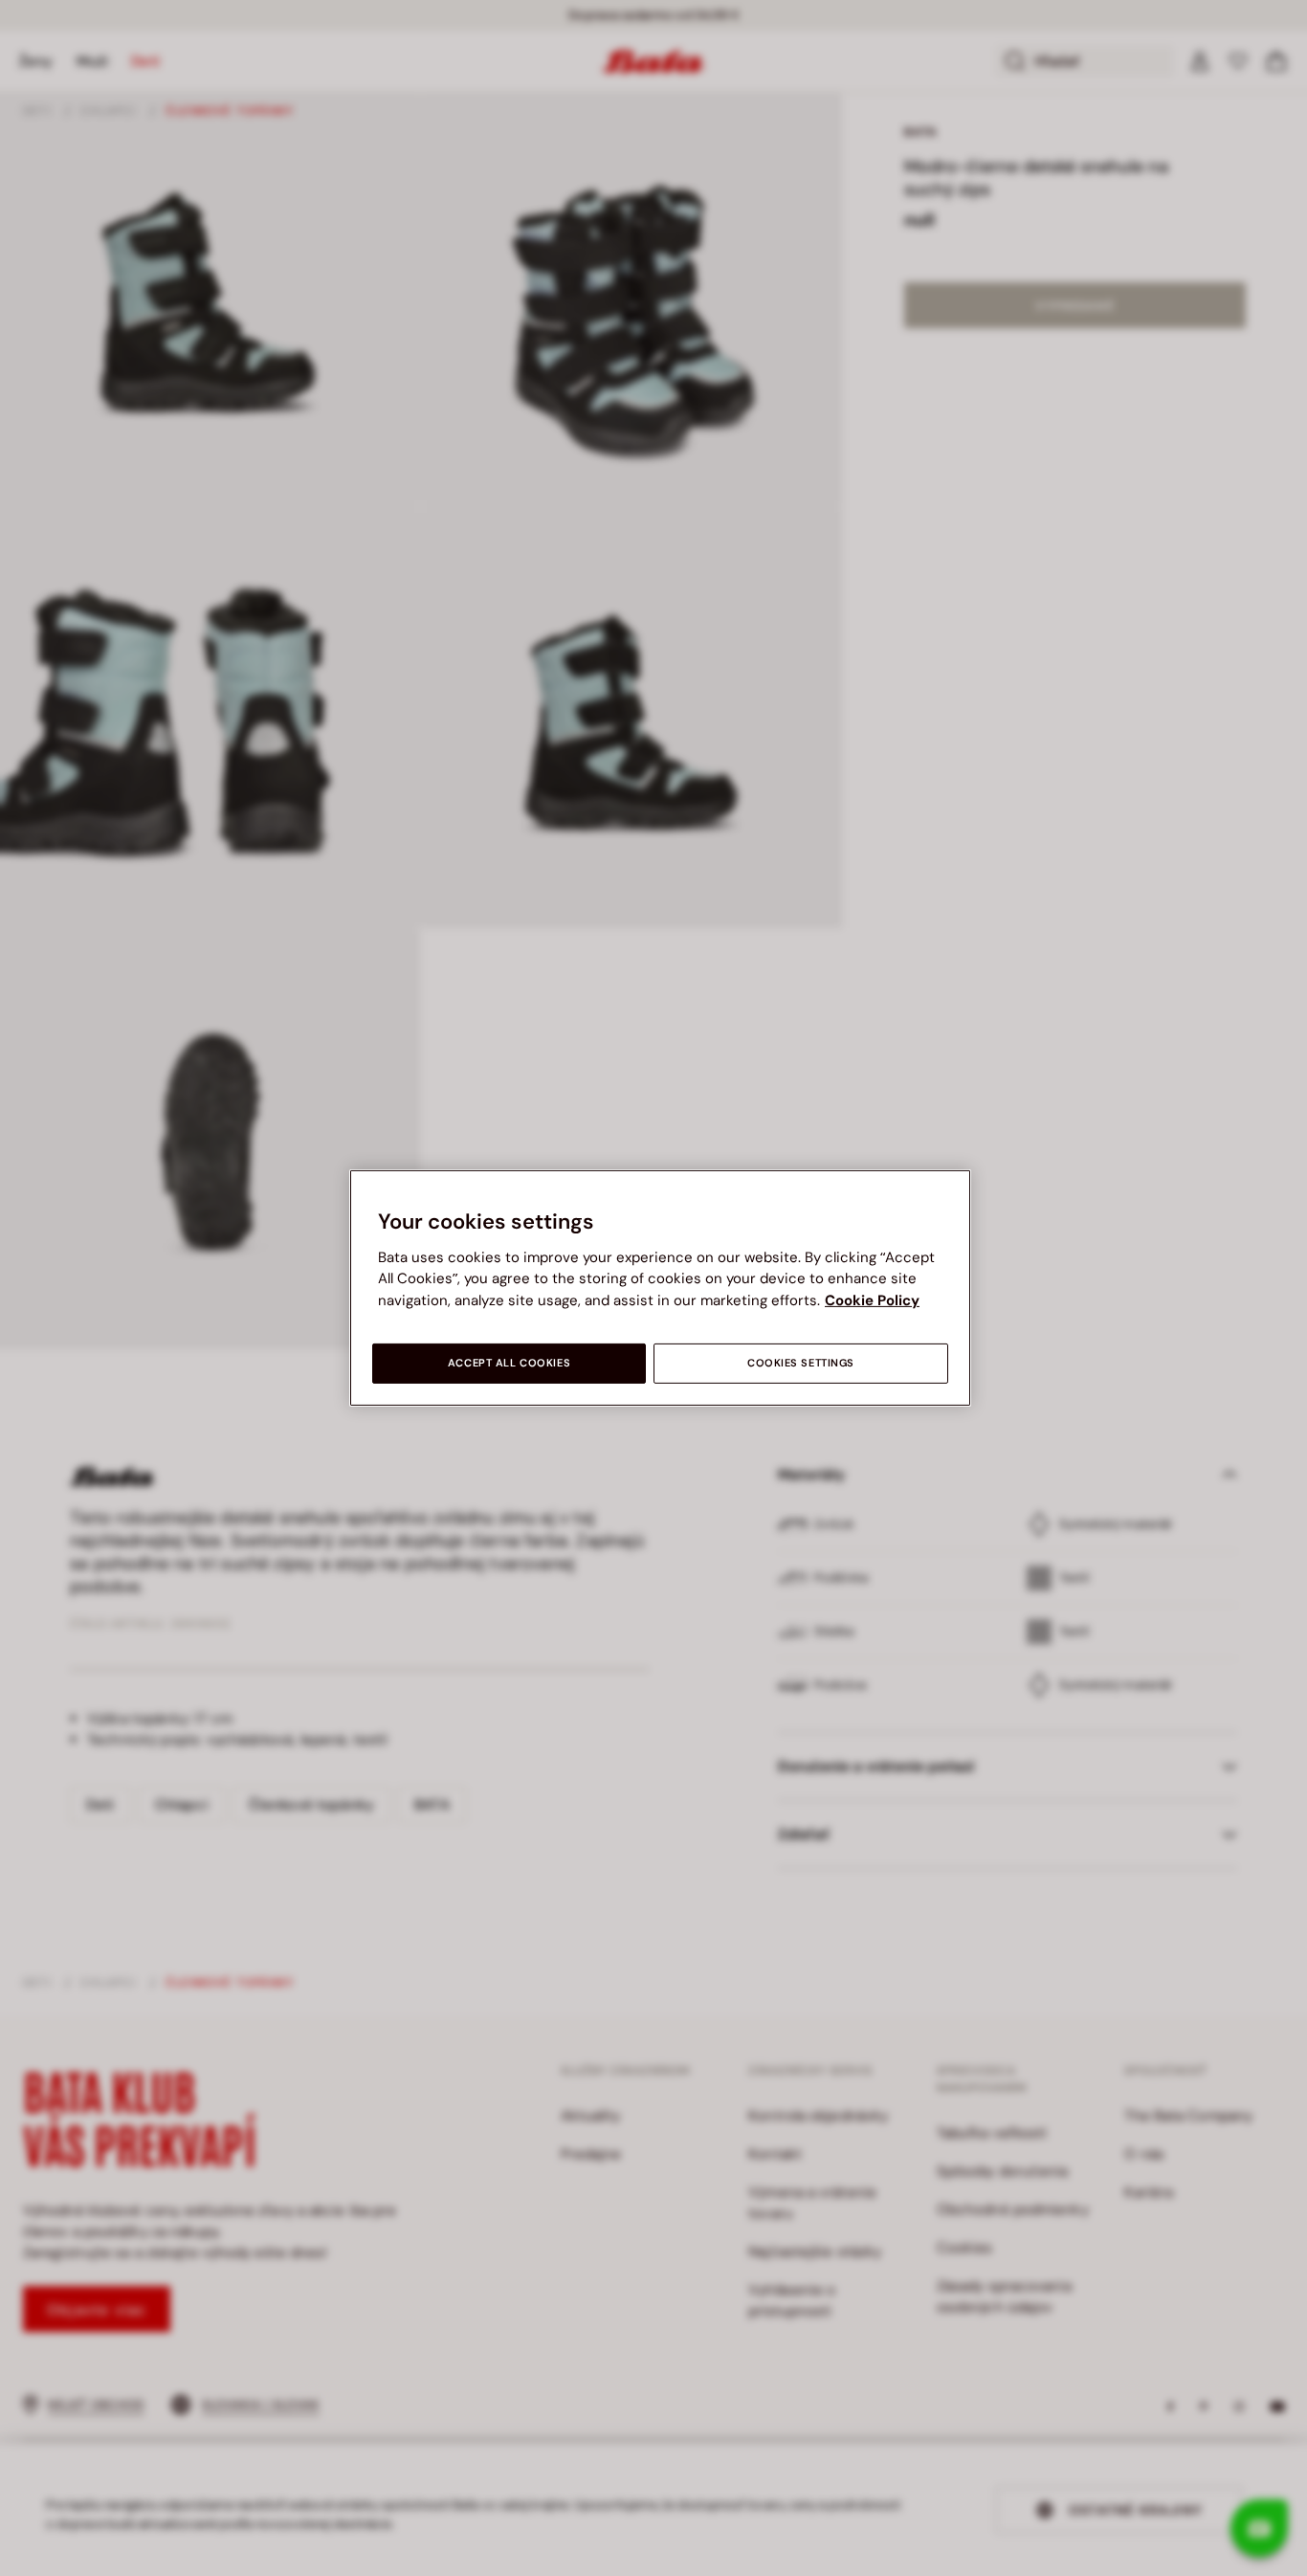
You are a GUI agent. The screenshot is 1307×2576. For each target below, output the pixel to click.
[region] (660, 1288)
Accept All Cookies (509, 1363)
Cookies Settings (801, 1363)
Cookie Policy (872, 1300)
